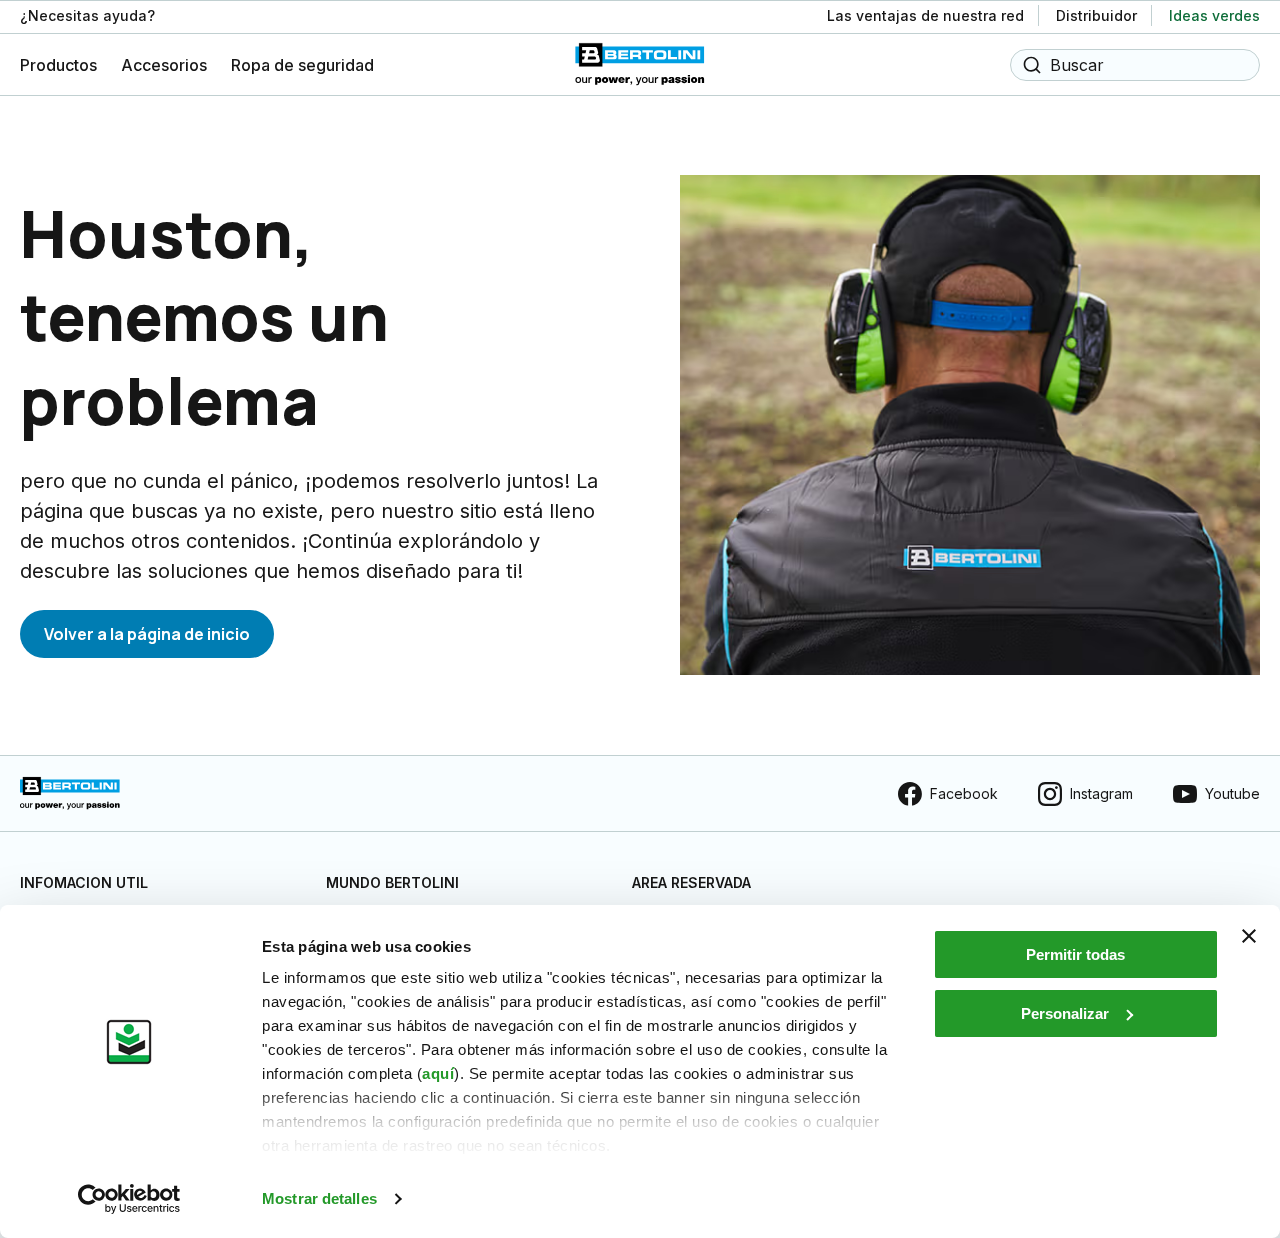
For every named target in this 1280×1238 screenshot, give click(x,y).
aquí (438, 1073)
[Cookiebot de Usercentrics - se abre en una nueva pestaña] (129, 1199)
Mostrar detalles (319, 1198)
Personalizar (1065, 1013)
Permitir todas (1075, 954)
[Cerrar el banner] (1249, 936)
